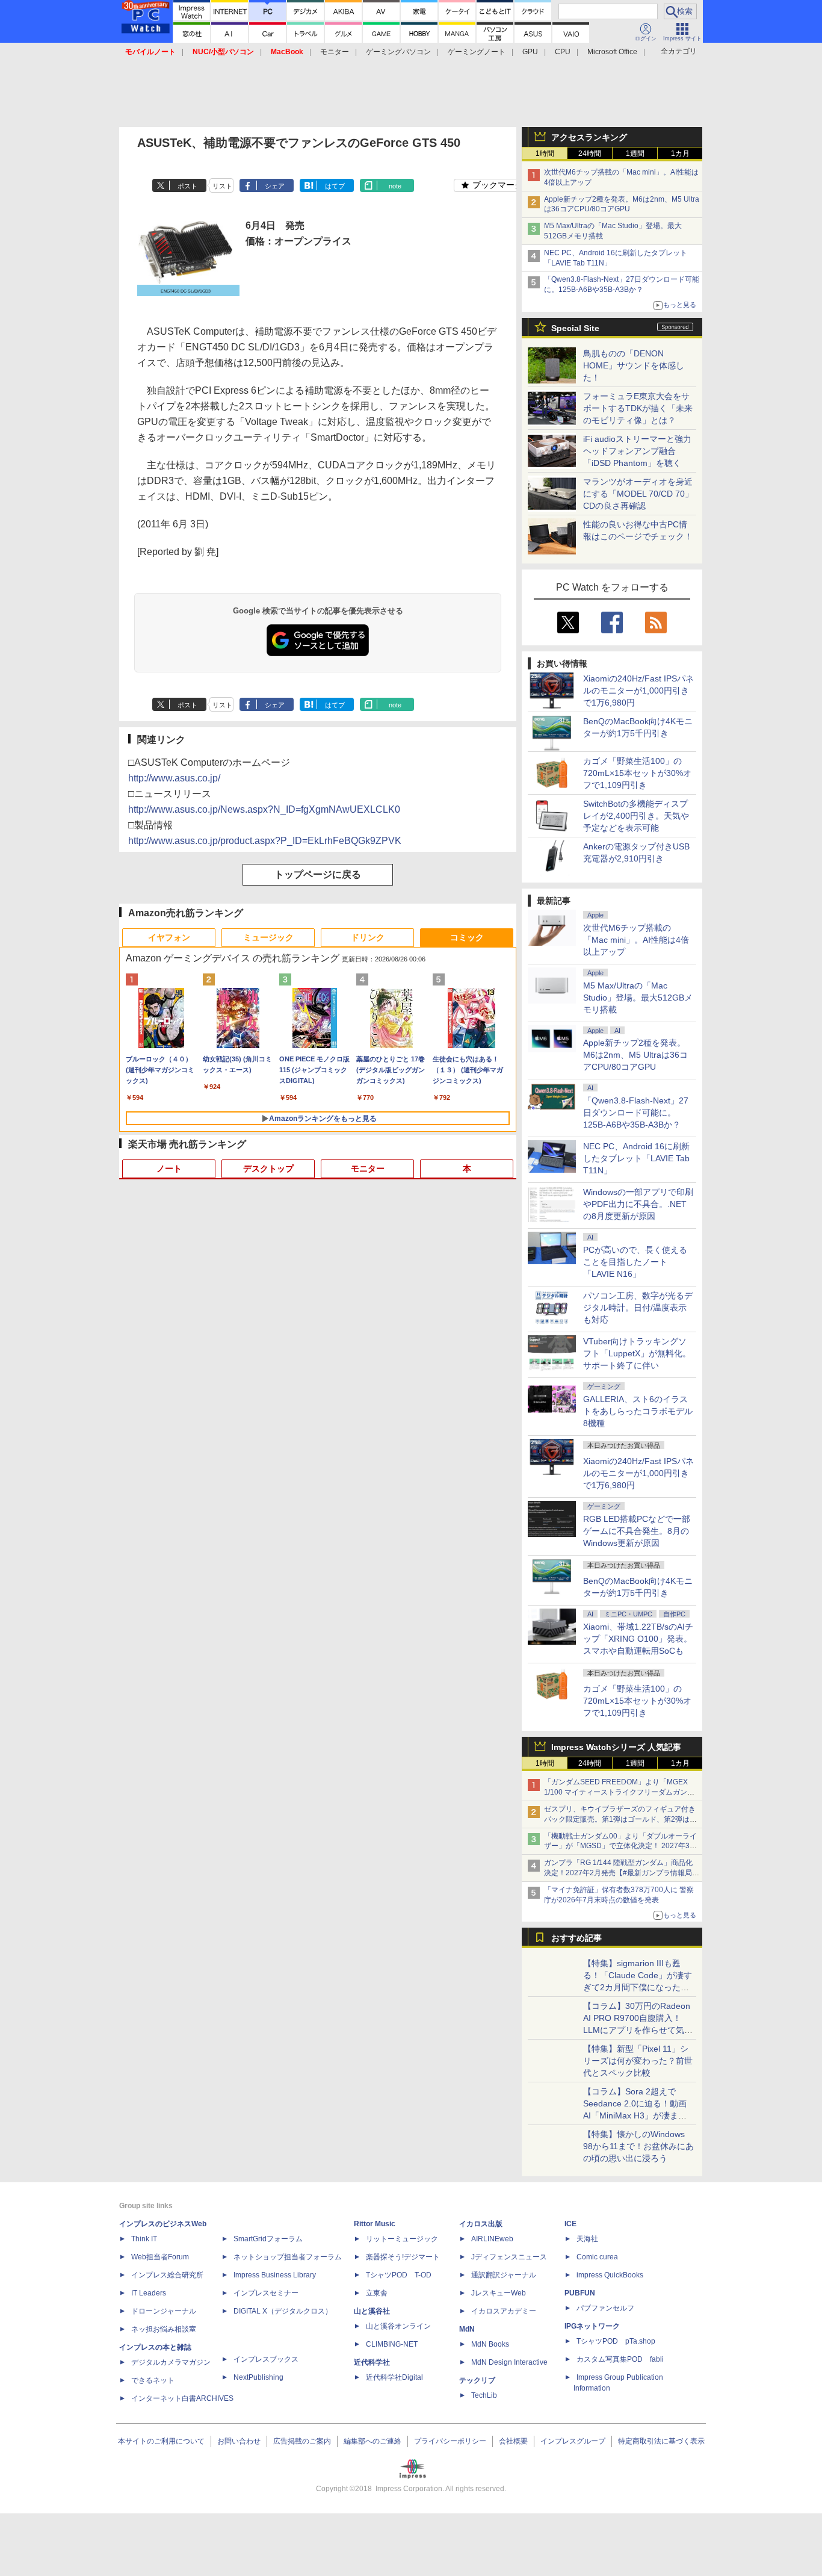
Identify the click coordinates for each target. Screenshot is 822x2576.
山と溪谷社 (372, 2311)
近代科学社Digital (394, 2377)
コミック (467, 937)
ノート (169, 1169)
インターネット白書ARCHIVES (182, 2398)
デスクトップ (268, 1169)
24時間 (590, 154)
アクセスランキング (589, 137)
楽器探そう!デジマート (403, 2257)
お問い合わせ (239, 2441)
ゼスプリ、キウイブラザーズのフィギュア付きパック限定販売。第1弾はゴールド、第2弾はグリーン (620, 1819)
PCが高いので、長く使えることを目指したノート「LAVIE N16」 (635, 1262)
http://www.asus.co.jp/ (174, 778)
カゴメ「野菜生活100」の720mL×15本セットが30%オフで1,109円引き (637, 773)
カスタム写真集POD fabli (620, 2359)
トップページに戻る (318, 874)
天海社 (587, 2239)
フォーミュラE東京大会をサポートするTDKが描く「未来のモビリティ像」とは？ (638, 408)
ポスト (187, 186)
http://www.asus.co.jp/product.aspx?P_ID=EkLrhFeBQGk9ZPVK (265, 841)
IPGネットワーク (592, 2326)
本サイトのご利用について (161, 2441)
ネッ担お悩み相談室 (164, 2329)
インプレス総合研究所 (167, 2275)
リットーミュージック (402, 2239)
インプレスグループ (573, 2441)
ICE (570, 2224)
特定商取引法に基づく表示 (661, 2441)
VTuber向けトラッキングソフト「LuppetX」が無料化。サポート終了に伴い (637, 1353)
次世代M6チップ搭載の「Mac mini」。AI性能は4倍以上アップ (636, 940)
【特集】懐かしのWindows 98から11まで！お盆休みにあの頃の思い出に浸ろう (638, 2146)
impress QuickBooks (610, 2275)
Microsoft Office (612, 52)
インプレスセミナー (266, 2293)
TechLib (484, 2395)
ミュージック (268, 937)
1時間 (545, 154)
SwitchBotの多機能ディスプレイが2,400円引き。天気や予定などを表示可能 (636, 816)
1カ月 (680, 154)
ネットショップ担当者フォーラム (288, 2257)
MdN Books (490, 2344)
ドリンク (368, 937)
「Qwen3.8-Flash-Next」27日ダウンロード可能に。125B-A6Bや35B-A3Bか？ (636, 1113)
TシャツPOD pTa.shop (616, 2341)
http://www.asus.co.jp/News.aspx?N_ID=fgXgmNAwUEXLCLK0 (264, 809)
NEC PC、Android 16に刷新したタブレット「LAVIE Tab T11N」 (636, 1158)
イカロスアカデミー (504, 2311)
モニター (335, 52)
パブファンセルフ (605, 2308)
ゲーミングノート (477, 52)
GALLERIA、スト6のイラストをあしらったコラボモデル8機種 (638, 1411)
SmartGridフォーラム (268, 2239)
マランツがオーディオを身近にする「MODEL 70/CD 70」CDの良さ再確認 (638, 494)
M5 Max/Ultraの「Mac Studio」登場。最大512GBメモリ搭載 (638, 998)
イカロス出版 (481, 2224)
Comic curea (597, 2257)
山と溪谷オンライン (398, 2326)
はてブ (335, 186)
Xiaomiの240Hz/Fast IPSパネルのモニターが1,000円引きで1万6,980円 (638, 691)
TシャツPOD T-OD (399, 2275)
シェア (275, 186)
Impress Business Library (275, 2275)
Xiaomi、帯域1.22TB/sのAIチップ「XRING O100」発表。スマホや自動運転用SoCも (638, 1639)
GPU (530, 52)
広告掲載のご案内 (302, 2441)
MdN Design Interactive (509, 2362)
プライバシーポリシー (450, 2441)
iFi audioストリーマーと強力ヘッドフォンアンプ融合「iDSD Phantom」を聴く (637, 451)
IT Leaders (149, 2293)
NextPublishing (258, 2377)
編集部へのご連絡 (372, 2441)
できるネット (153, 2380)
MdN (467, 2329)
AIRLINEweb (492, 2239)
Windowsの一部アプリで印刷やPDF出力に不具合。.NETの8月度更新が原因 (638, 1204)
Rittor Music (375, 2224)
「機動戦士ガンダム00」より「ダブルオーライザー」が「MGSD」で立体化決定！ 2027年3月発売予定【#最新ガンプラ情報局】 (620, 1846)
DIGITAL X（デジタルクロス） (283, 2311)
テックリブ (477, 2380)
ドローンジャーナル (164, 2311)
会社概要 (513, 2441)
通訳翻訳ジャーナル (504, 2275)
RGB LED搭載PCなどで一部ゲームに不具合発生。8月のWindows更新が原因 (637, 1531)
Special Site (575, 328)
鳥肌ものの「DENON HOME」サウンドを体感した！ (634, 365)
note (395, 186)
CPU (563, 52)
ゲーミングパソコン (398, 52)
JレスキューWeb (499, 2293)
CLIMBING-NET (392, 2344)
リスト (222, 186)
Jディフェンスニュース (509, 2257)
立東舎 (377, 2293)
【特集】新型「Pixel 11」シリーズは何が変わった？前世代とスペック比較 (638, 2061)
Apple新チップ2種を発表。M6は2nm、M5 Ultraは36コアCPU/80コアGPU (635, 1055)
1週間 (635, 154)
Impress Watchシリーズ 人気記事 (616, 1747)
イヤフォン (169, 937)
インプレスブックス (266, 2359)
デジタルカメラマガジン (171, 2362)
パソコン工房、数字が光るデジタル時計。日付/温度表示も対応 (638, 1308)
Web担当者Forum (160, 2257)
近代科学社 (372, 2362)
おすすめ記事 (576, 1938)
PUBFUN (580, 2293)
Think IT (144, 2239)
